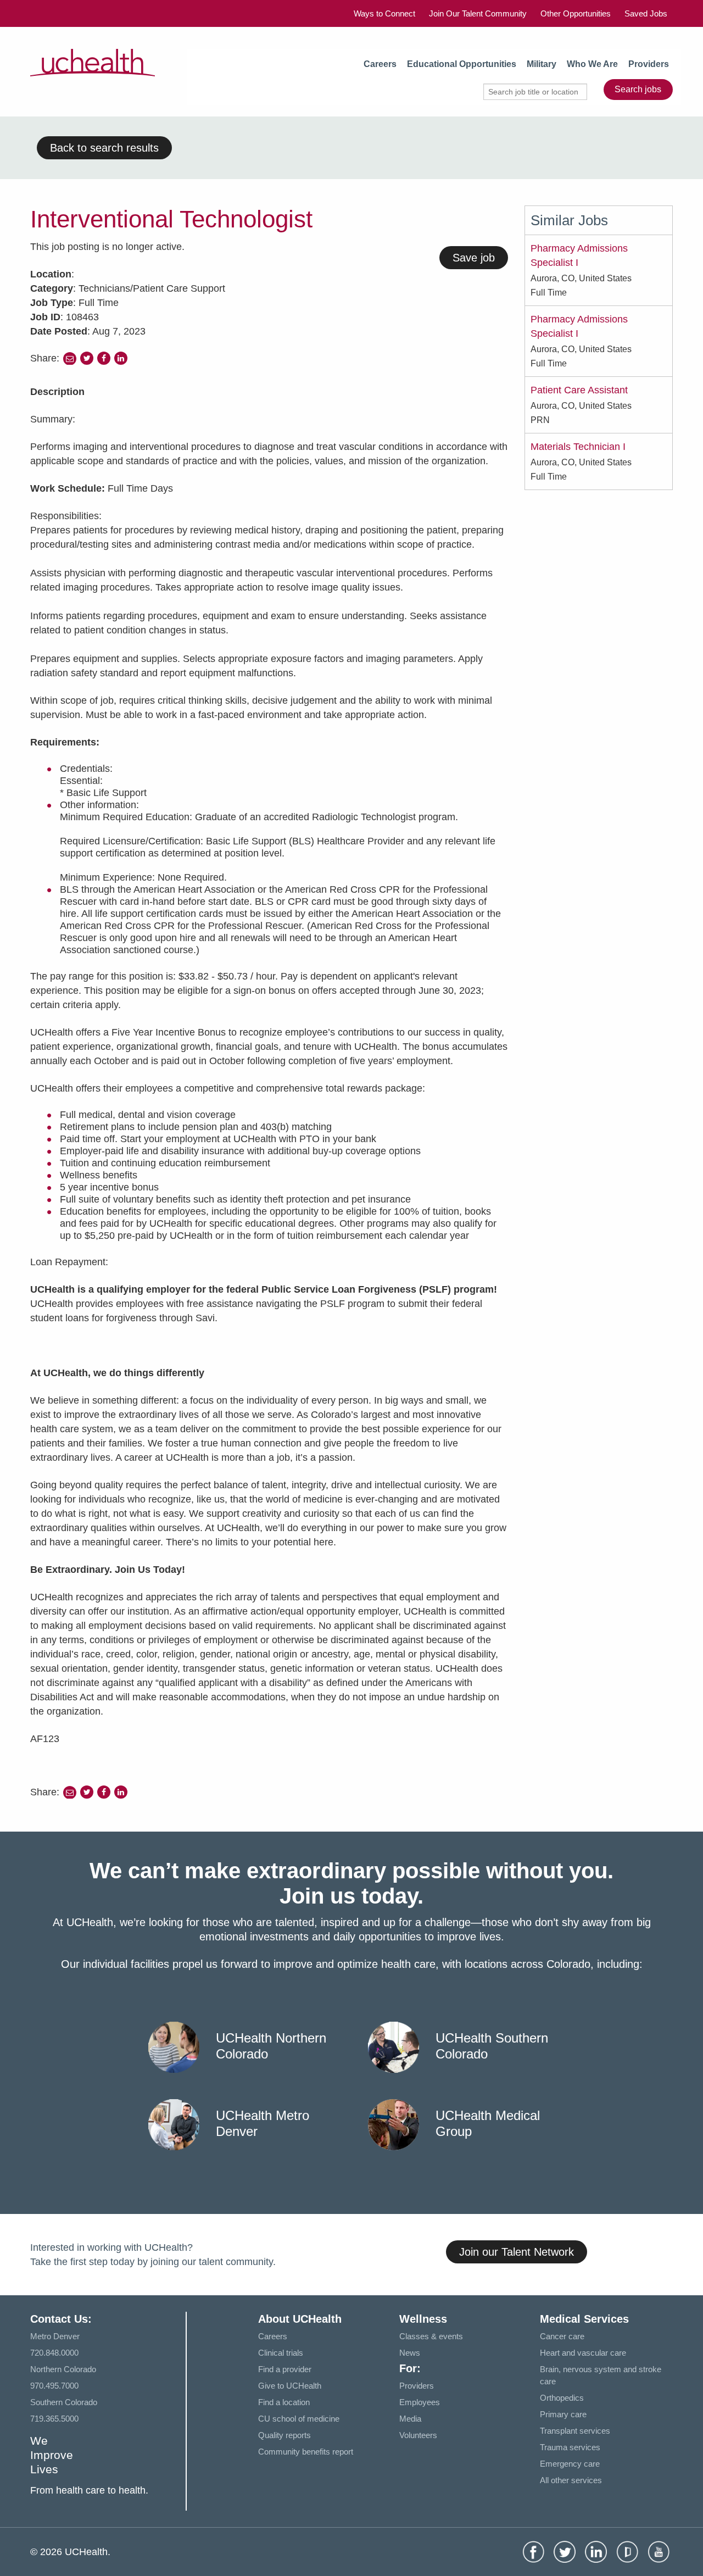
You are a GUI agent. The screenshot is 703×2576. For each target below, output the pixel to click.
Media (410, 2419)
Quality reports (284, 2435)
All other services (571, 2480)
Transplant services (575, 2431)
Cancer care (562, 2336)
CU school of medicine (299, 2419)
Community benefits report (306, 2452)
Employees (420, 2402)
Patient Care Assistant (579, 390)
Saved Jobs (646, 13)
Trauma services (570, 2447)
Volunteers (418, 2435)
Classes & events (431, 2336)
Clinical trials (281, 2353)
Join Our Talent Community (478, 13)
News (410, 2353)
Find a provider (285, 2369)
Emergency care (570, 2464)
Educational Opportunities (462, 64)
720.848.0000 (54, 2353)
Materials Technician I (578, 447)
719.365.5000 (54, 2419)
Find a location (284, 2402)
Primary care (563, 2414)
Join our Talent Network (517, 2252)
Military (542, 64)
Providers (649, 64)
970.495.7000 (54, 2386)
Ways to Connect (384, 13)
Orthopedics (562, 2398)
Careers (380, 64)
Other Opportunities (576, 13)
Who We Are (592, 64)
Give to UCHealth (290, 2386)
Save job (474, 258)
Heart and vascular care (583, 2353)
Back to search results (104, 148)
